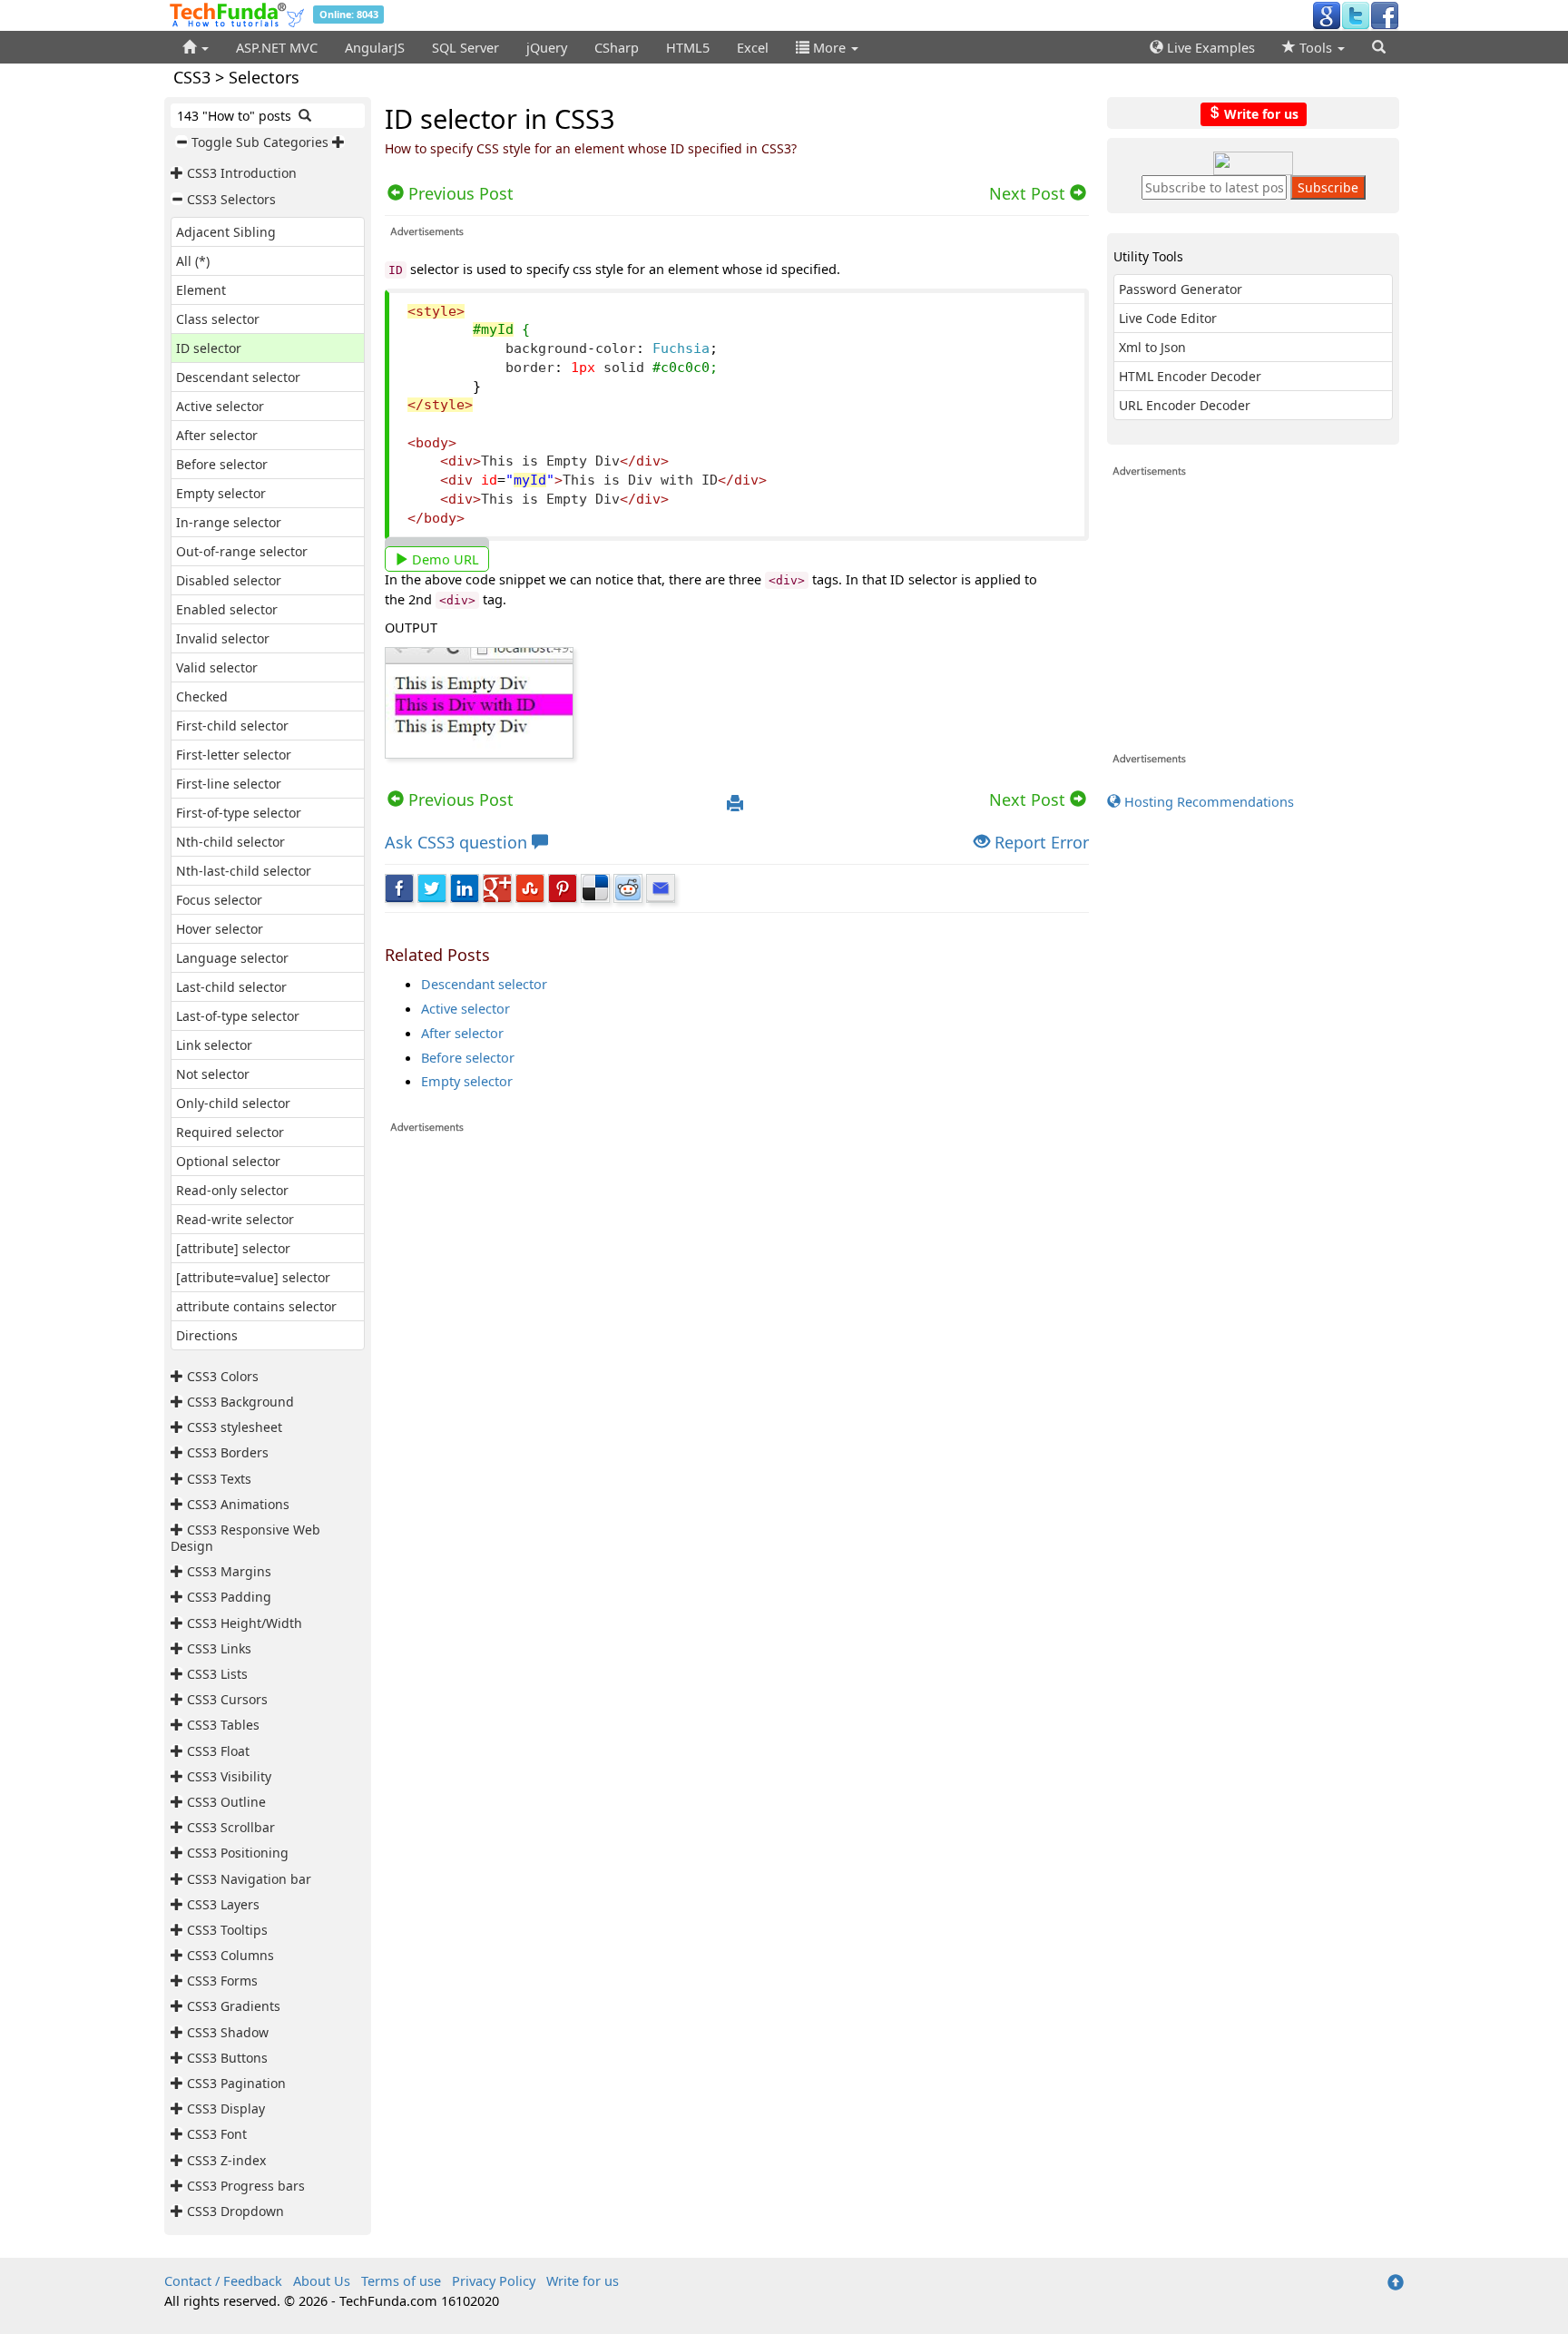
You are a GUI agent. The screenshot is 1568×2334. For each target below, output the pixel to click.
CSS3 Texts (219, 1479)
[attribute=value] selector (253, 1277)
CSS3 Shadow (228, 2032)
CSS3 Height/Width (245, 1623)
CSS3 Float (218, 1751)
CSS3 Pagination (236, 2083)
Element (201, 290)
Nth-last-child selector (244, 871)
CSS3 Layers (223, 1904)
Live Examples (1209, 47)
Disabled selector (229, 580)
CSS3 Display (226, 2108)
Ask (456, 842)
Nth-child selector (230, 842)
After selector (217, 435)
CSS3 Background (240, 1402)
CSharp (617, 47)
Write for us (1259, 113)
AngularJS (375, 47)
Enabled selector (227, 609)
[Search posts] (305, 116)
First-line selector (229, 784)
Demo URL (444, 559)
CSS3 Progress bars (246, 2186)
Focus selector (219, 900)
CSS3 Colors (223, 1376)
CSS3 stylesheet (235, 1427)
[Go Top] (1396, 2283)
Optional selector (228, 1161)
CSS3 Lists (217, 1674)
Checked (202, 696)
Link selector (214, 1045)
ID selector (209, 348)
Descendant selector (238, 377)
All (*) (193, 261)
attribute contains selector (256, 1306)
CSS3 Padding (229, 1597)
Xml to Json (1152, 347)
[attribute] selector (233, 1248)
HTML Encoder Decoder (1190, 376)
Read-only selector (232, 1190)
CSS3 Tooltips (227, 1930)
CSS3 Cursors (227, 1699)
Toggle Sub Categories (260, 142)
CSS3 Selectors (231, 199)
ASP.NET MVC (277, 47)
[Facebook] (1385, 15)
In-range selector (229, 522)
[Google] (1327, 15)
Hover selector (220, 929)
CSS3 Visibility (229, 1776)
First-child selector (232, 726)
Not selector (213, 1074)
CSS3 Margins (229, 1571)
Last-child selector (231, 987)
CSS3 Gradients (234, 2006)
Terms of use (401, 2280)
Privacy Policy (494, 2280)
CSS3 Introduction (242, 173)
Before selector (222, 464)
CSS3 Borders (228, 1452)
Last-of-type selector (238, 1016)
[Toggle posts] (179, 173)
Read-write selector (235, 1219)
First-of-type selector (239, 813)
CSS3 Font (217, 2134)
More (829, 47)
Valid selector (217, 667)
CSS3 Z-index (226, 2160)
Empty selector (221, 493)
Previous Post (459, 799)
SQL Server (465, 47)
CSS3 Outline (226, 1802)
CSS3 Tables (223, 1725)
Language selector (232, 958)
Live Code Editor (1168, 318)
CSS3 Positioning (238, 1853)
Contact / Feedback (223, 2280)
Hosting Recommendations (1207, 801)
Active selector (220, 406)
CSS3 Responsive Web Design (245, 1538)
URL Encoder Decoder (1185, 405)
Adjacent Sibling (226, 232)
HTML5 (688, 47)
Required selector (230, 1132)
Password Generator (1181, 289)
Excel (753, 47)
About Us (322, 2280)
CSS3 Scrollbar (231, 1827)
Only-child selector (233, 1103)
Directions (207, 1335)
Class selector (218, 319)
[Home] (196, 47)
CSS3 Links (219, 1648)
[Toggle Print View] (735, 804)
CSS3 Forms (222, 1981)
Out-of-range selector (242, 551)
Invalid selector (223, 638)
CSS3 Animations (238, 1504)
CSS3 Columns (230, 1955)
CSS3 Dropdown (235, 2211)
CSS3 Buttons (227, 2058)
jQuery (547, 47)
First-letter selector (234, 755)
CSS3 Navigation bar (249, 1879)
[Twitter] (1356, 15)
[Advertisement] (737, 1367)
